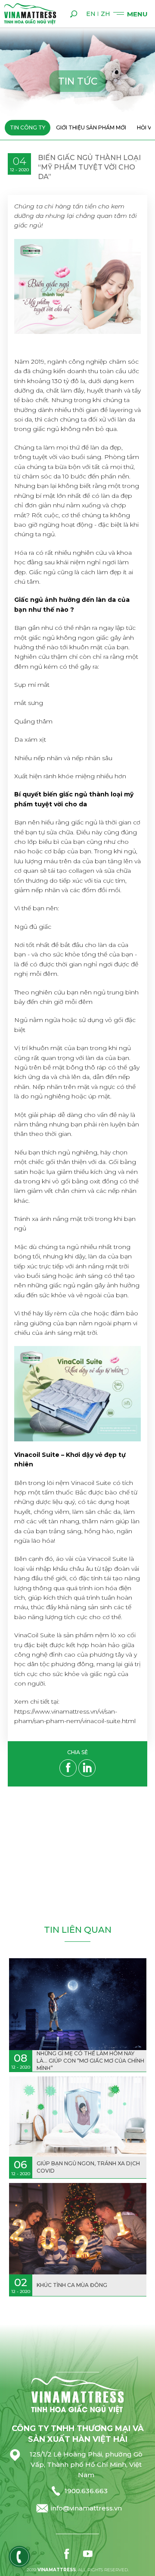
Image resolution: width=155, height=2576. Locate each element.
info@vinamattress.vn (86, 2508)
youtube (88, 2554)
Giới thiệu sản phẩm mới (91, 127)
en (91, 14)
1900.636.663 (86, 2491)
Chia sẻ (77, 1753)
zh (105, 14)
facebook (67, 2554)
